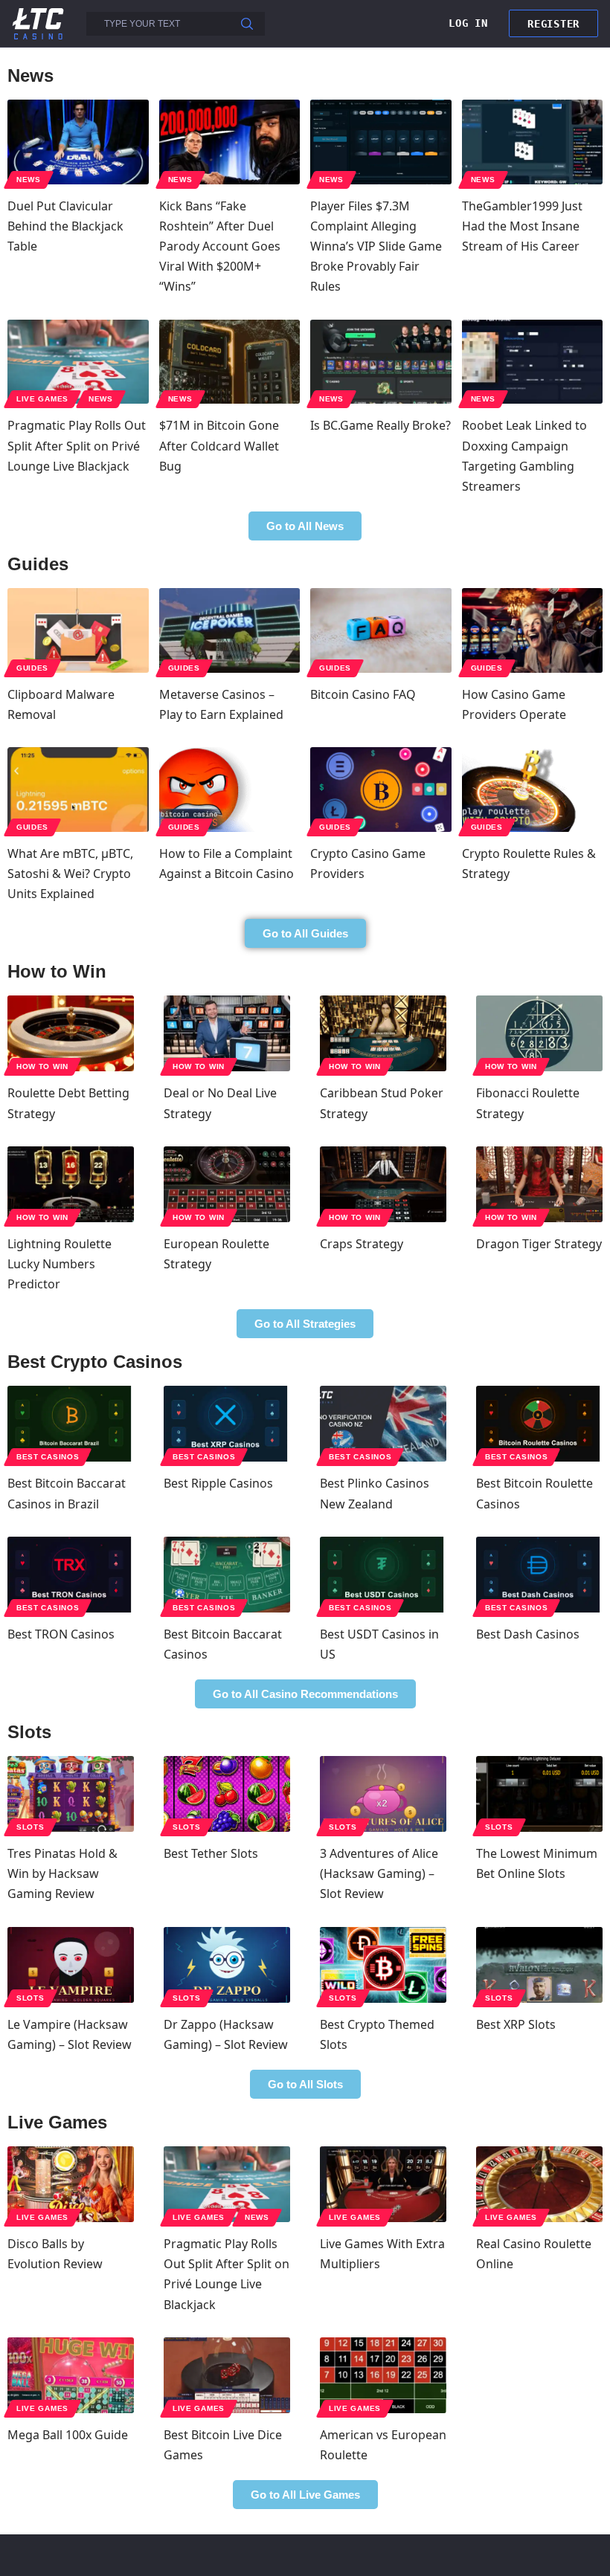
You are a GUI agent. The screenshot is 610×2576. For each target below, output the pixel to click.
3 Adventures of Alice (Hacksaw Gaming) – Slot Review (379, 1873)
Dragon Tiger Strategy (539, 1244)
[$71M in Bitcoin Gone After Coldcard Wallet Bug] (230, 362)
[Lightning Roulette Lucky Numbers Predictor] (71, 1184)
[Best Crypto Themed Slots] (383, 1965)
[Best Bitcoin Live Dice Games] (227, 2375)
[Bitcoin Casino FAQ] (381, 630)
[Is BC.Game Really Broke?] (381, 362)
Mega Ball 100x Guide (68, 2435)
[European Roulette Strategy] (227, 1184)
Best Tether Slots (211, 1853)
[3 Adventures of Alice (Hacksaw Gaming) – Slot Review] (383, 1794)
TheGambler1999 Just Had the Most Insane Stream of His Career (522, 226)
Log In (468, 23)
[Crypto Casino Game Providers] (381, 790)
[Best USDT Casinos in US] (383, 1575)
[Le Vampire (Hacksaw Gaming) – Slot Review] (71, 1965)
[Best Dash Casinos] (539, 1575)
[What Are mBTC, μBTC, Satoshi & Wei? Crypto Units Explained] (78, 790)
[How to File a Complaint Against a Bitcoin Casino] (230, 790)
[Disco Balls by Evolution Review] (71, 2184)
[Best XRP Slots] (539, 1965)
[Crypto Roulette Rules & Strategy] (533, 790)
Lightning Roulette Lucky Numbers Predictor (60, 1264)
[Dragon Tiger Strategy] (539, 1184)
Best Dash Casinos (528, 1634)
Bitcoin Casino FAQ (363, 694)
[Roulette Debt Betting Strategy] (71, 1033)
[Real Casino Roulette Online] (539, 2184)
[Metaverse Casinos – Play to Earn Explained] (230, 630)
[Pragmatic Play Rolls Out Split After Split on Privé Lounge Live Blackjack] (78, 362)
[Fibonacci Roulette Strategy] (539, 1033)
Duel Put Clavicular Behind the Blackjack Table (65, 226)
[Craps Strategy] (383, 1184)
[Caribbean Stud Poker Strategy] (383, 1033)
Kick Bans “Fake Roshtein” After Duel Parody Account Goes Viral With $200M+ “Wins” (220, 246)
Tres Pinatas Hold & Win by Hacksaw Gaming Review (62, 1873)
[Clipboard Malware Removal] (78, 630)
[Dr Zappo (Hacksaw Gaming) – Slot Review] (227, 1965)
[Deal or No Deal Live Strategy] (227, 1033)
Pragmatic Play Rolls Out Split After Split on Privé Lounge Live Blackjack (77, 445)
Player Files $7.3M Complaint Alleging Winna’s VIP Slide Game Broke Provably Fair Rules (376, 246)
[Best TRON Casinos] (71, 1575)
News (29, 180)
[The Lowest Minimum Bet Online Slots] (539, 1794)
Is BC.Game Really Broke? (381, 425)
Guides (32, 668)
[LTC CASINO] (38, 23)
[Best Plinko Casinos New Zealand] (383, 1424)
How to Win (42, 1066)
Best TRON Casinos (61, 1634)
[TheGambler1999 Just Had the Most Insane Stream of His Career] (533, 142)
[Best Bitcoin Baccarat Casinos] (227, 1575)
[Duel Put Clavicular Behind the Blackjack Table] (78, 142)
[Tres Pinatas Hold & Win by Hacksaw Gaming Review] (71, 1794)
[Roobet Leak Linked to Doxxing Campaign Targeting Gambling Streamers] (533, 362)
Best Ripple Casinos (218, 1483)
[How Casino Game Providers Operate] (533, 630)
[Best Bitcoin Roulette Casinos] (539, 1424)
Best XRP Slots (516, 2024)
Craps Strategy (362, 1244)
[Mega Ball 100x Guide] (71, 2375)
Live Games (42, 399)
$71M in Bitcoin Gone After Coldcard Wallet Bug (219, 445)
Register (553, 24)
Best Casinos (48, 1457)
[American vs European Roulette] (383, 2375)
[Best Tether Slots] (227, 1794)
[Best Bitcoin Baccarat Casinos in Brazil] (71, 1424)
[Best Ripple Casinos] (227, 1424)
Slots (30, 1827)
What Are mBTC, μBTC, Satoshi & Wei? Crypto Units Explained (70, 874)
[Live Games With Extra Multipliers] (383, 2184)
